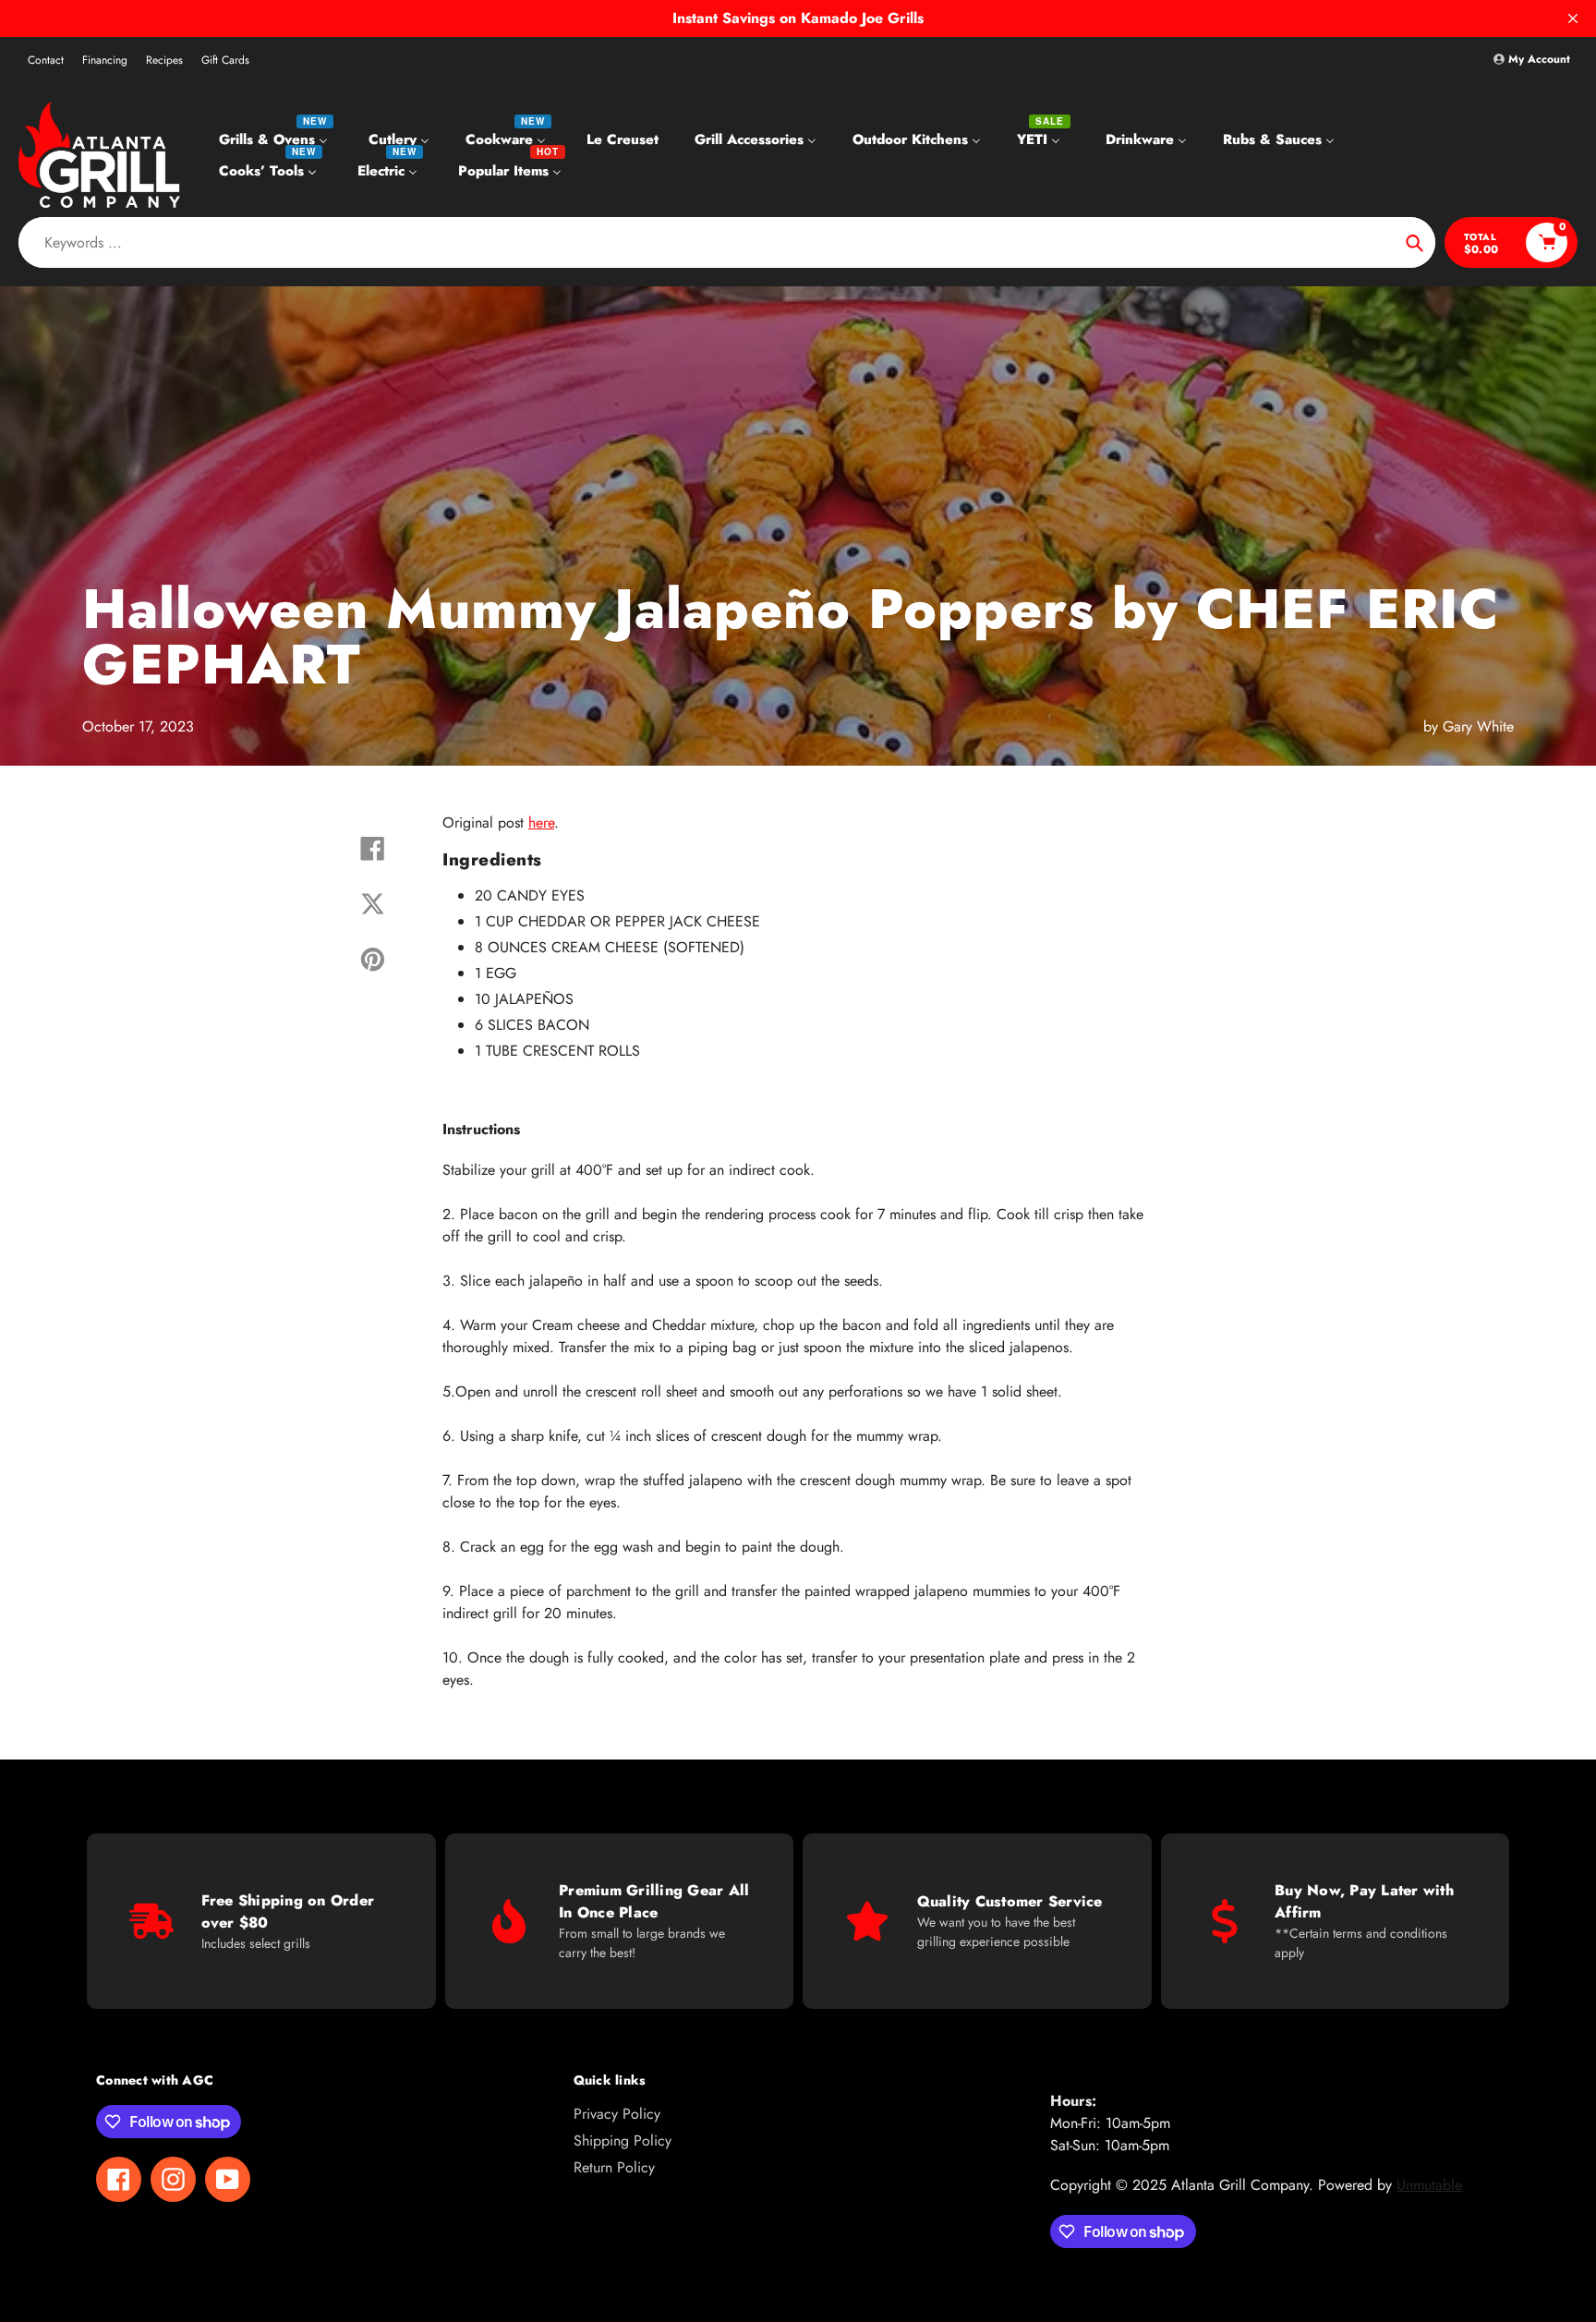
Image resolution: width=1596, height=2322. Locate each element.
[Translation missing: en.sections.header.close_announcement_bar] (1573, 18)
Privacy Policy (617, 2114)
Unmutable (1429, 2185)
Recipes (164, 60)
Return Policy (614, 2167)
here (541, 822)
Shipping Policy (623, 2141)
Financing (105, 60)
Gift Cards (225, 60)
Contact (46, 60)
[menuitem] (276, 139)
